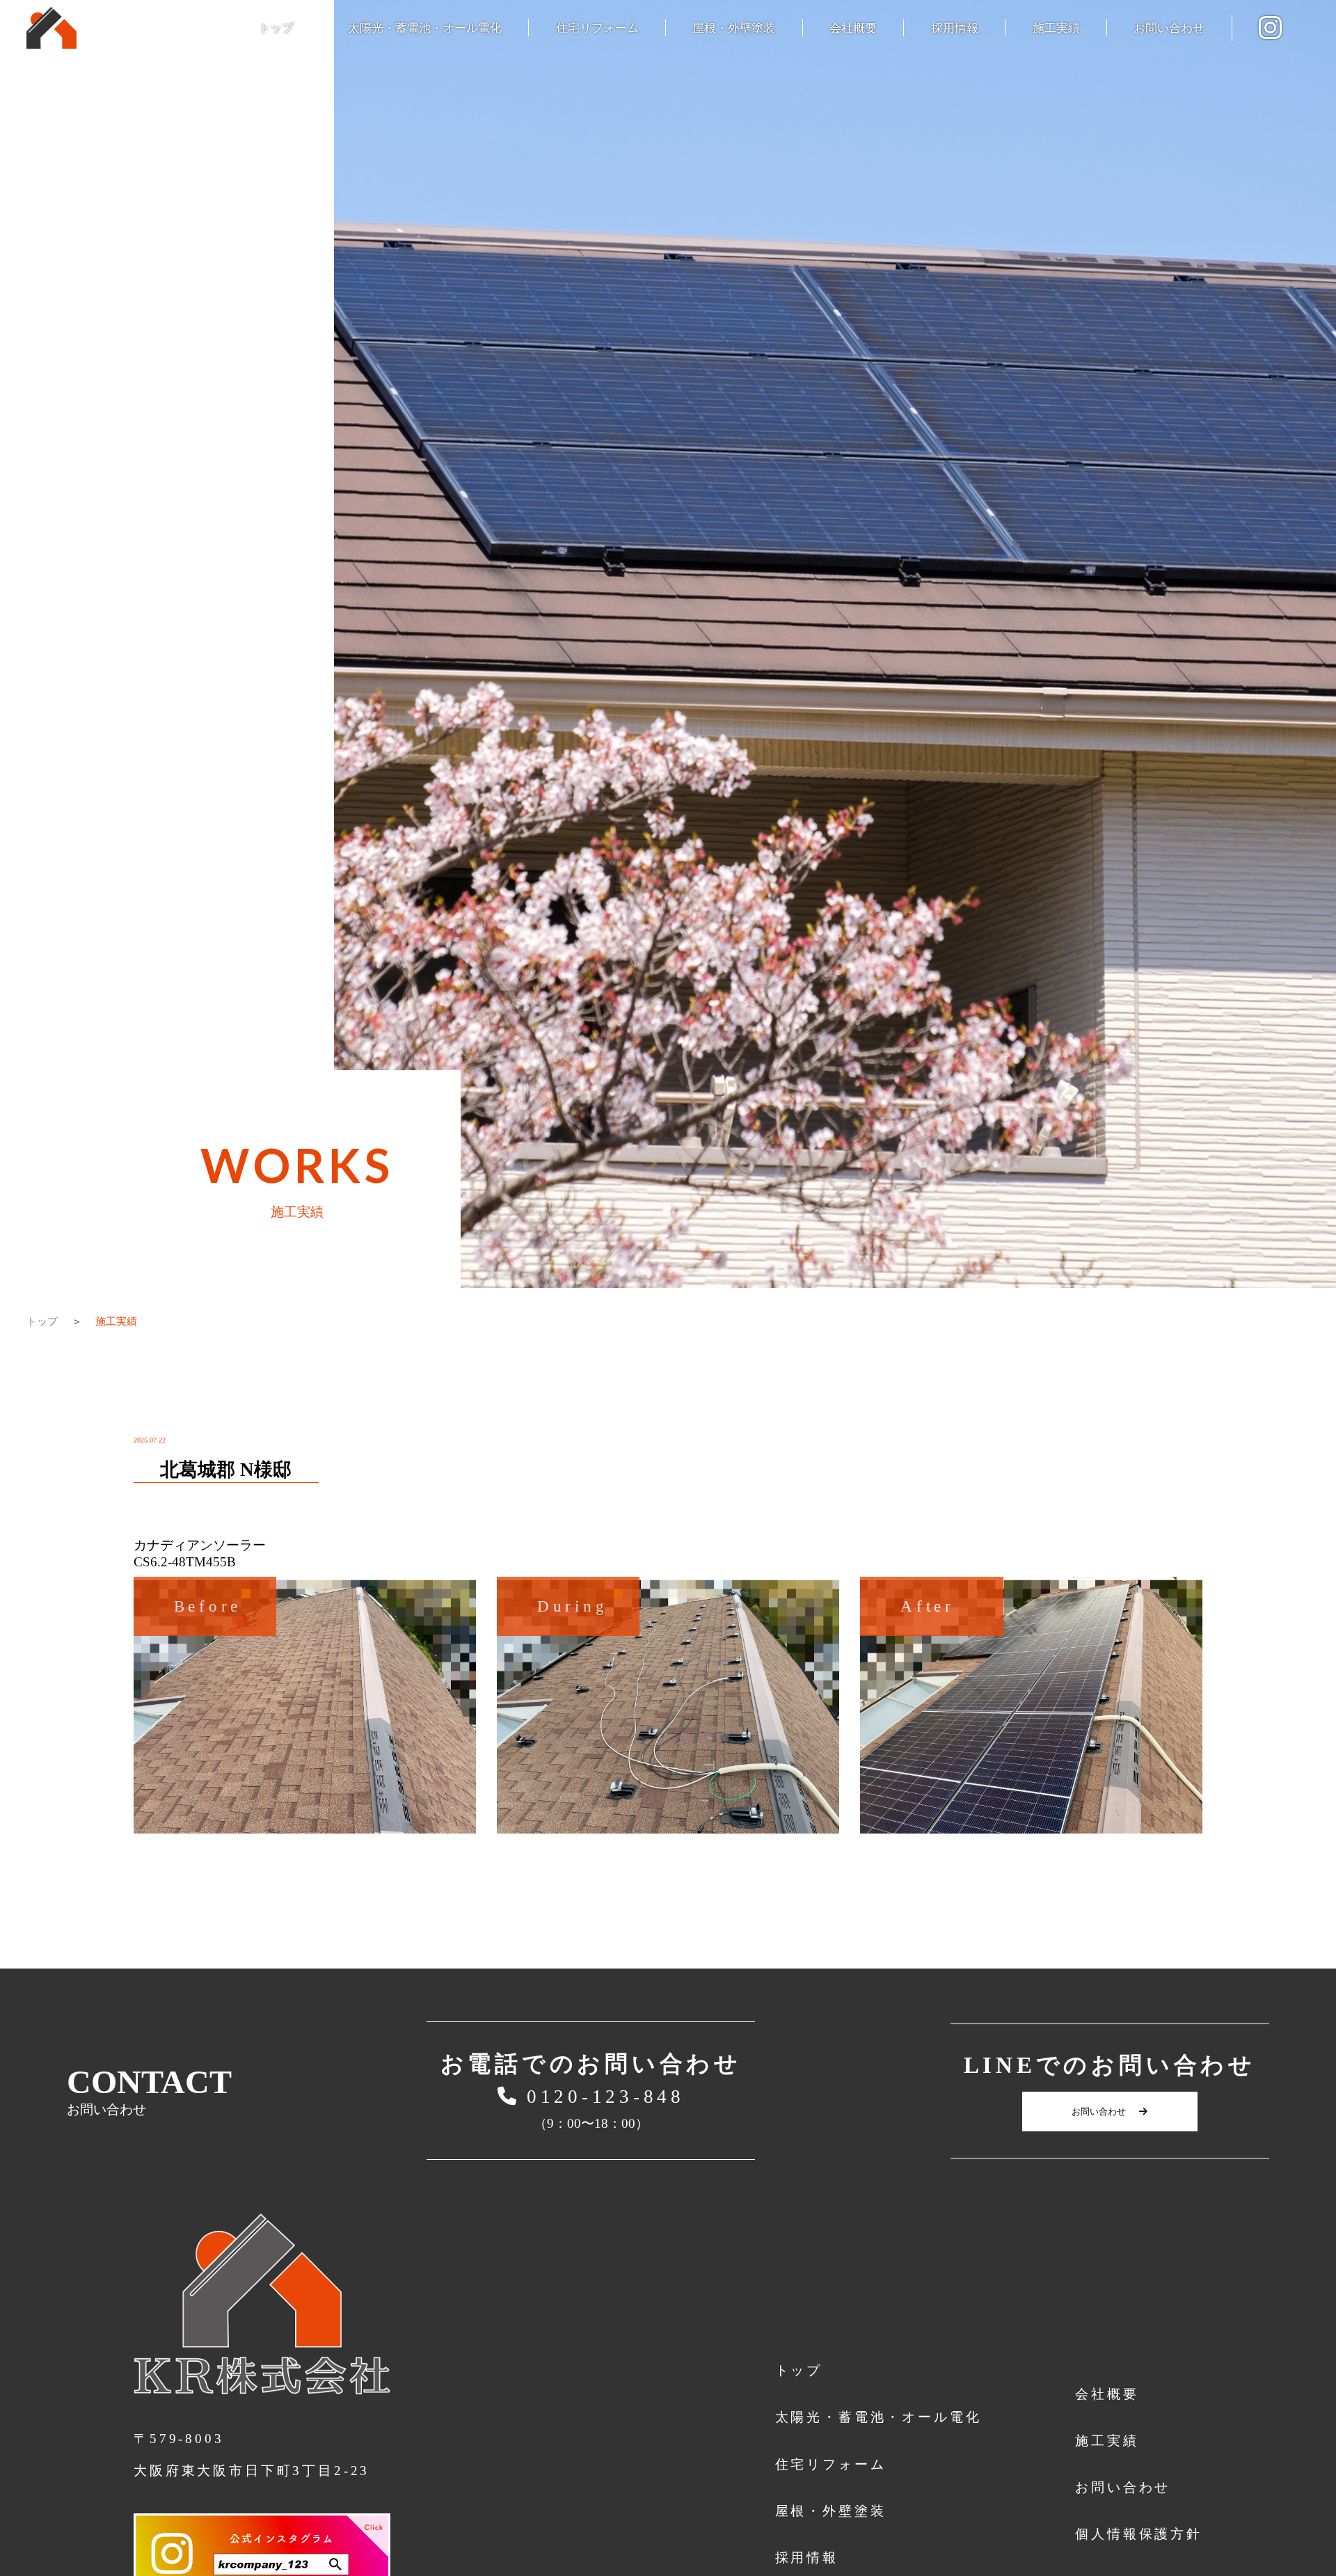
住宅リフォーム (597, 28)
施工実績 (1056, 28)
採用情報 (955, 28)
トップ (276, 28)
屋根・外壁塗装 (734, 28)
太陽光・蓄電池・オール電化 (425, 28)
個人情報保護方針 (1139, 2534)
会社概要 (853, 28)
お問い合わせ (1169, 28)
